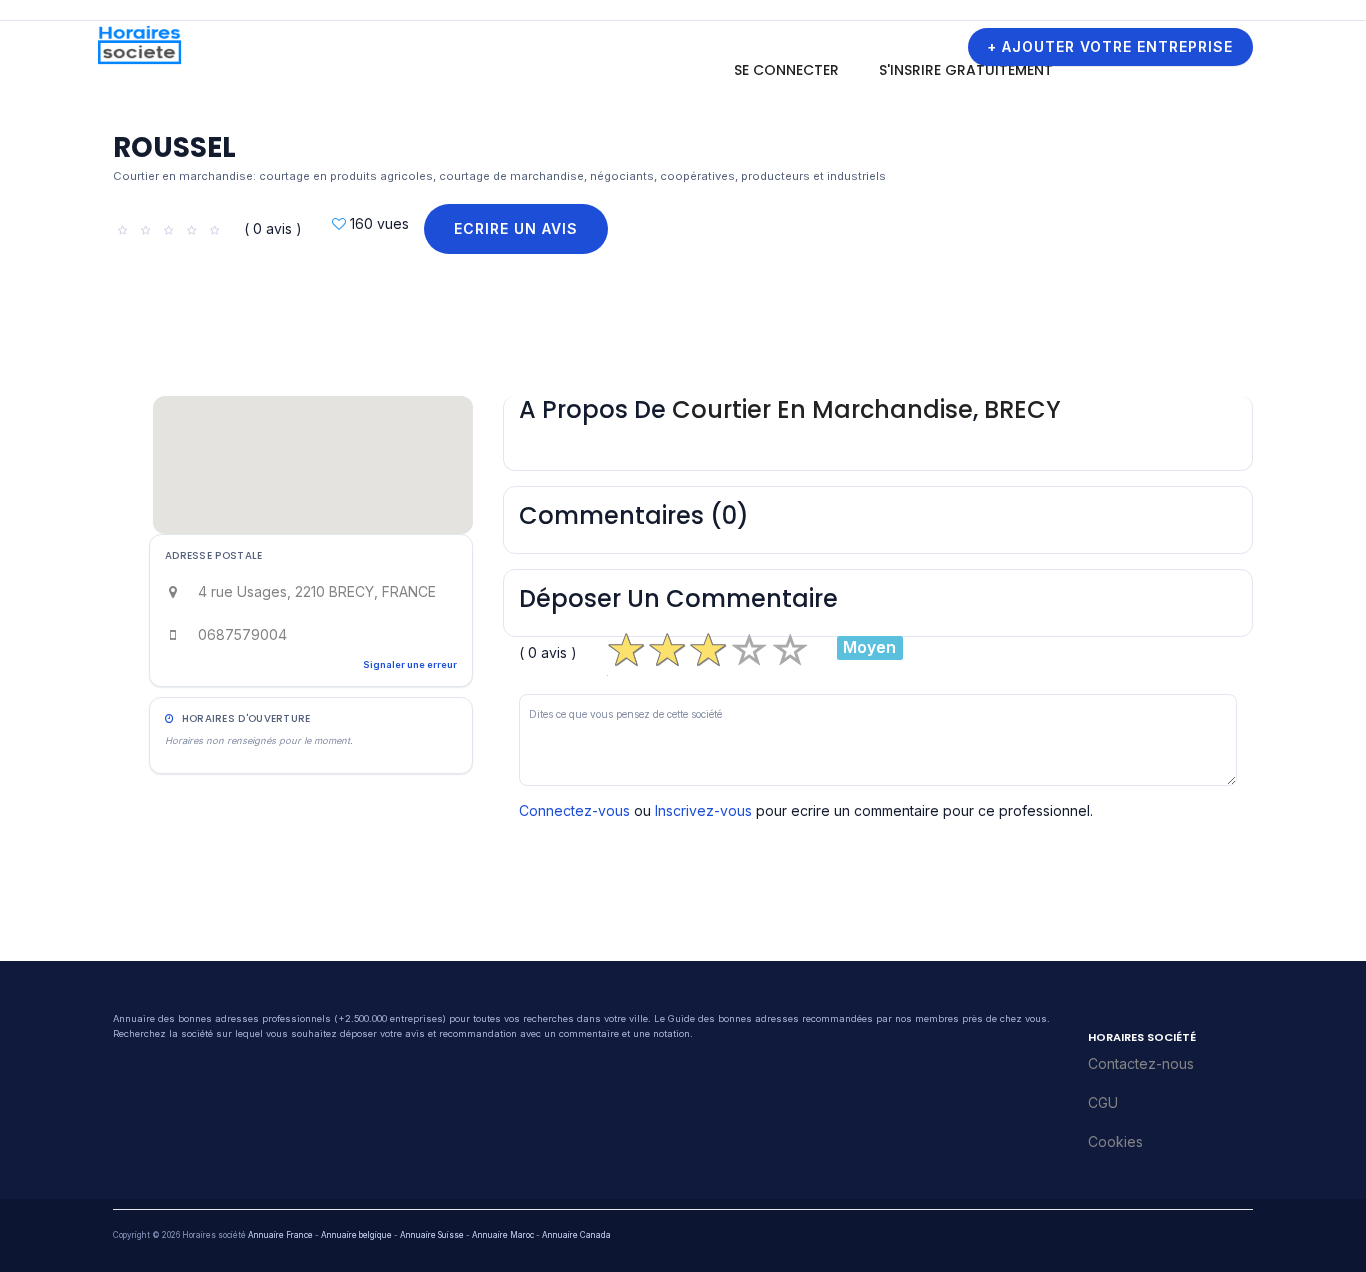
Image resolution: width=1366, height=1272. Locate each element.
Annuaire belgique (356, 1235)
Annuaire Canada (576, 1235)
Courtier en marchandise (822, 409)
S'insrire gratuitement (966, 70)
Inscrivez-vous (703, 810)
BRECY (1022, 409)
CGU (1103, 1102)
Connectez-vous (574, 810)
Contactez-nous (1141, 1063)
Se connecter (786, 70)
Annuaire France (280, 1235)
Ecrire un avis (516, 228)
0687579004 (242, 634)
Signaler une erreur (410, 664)
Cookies (1115, 1141)
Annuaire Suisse (432, 1235)
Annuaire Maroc (503, 1235)
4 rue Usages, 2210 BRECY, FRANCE (317, 591)
